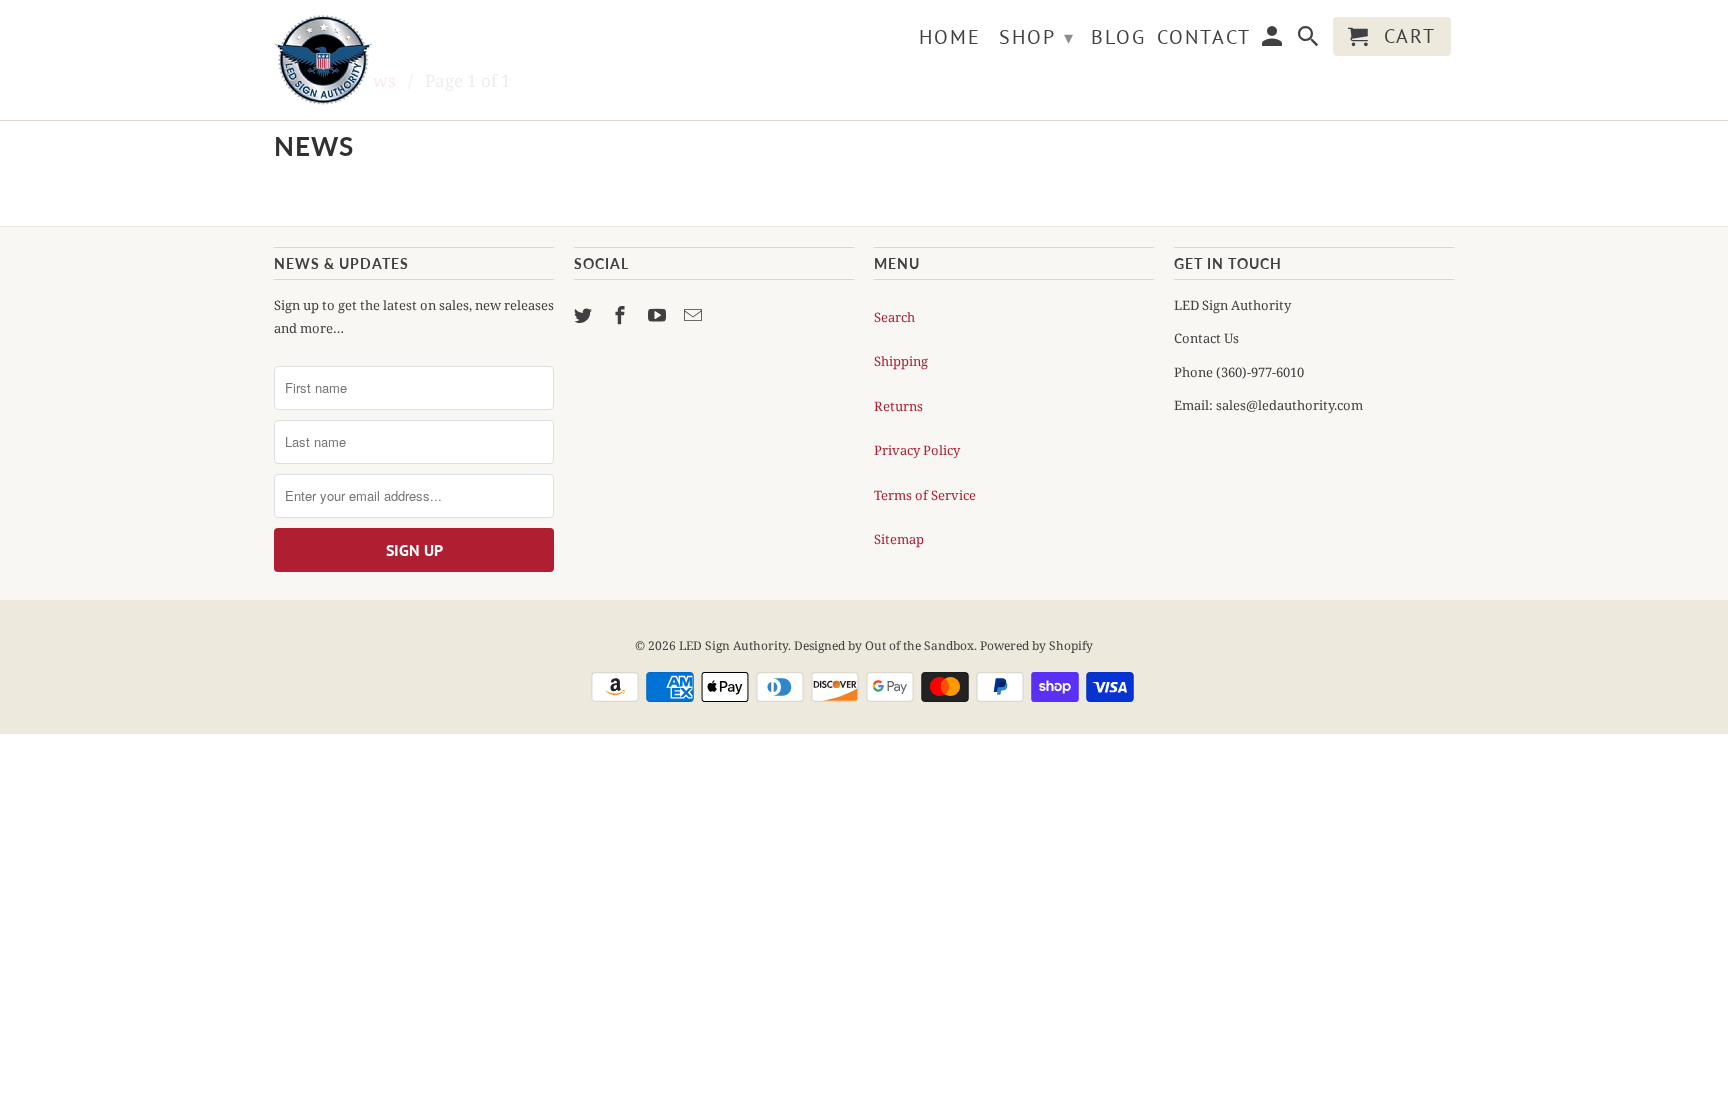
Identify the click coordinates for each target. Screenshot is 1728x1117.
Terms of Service (925, 495)
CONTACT (1204, 38)
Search (894, 317)
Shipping (901, 361)
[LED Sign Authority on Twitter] (585, 315)
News (314, 146)
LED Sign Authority (733, 645)
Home (950, 38)
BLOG (1118, 38)
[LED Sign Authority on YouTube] (659, 315)
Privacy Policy (917, 450)
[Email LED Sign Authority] (695, 315)
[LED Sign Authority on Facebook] (622, 315)
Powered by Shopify (1036, 645)
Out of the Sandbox (919, 645)
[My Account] (1274, 40)
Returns (898, 406)
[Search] (1310, 40)
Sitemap (899, 539)
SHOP (1037, 37)
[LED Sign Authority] (414, 60)
